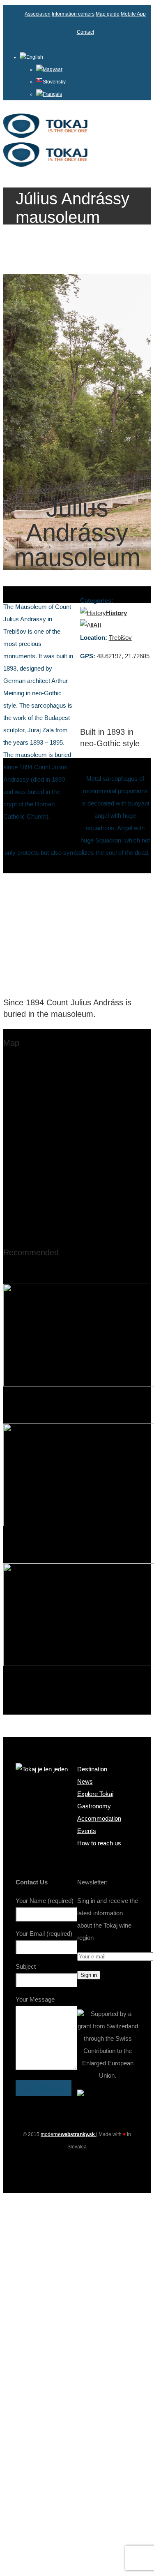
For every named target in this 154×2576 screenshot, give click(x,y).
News (85, 1781)
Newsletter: (92, 1882)
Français (52, 94)
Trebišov (120, 638)
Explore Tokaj (95, 1794)
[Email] (92, 2165)
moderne (68, 2134)
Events (87, 1831)
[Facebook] (62, 2165)
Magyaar (53, 69)
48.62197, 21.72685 (123, 656)
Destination (92, 1769)
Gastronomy (94, 1806)
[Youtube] (77, 2165)
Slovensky (54, 82)
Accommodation (99, 1818)
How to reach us (99, 1843)
